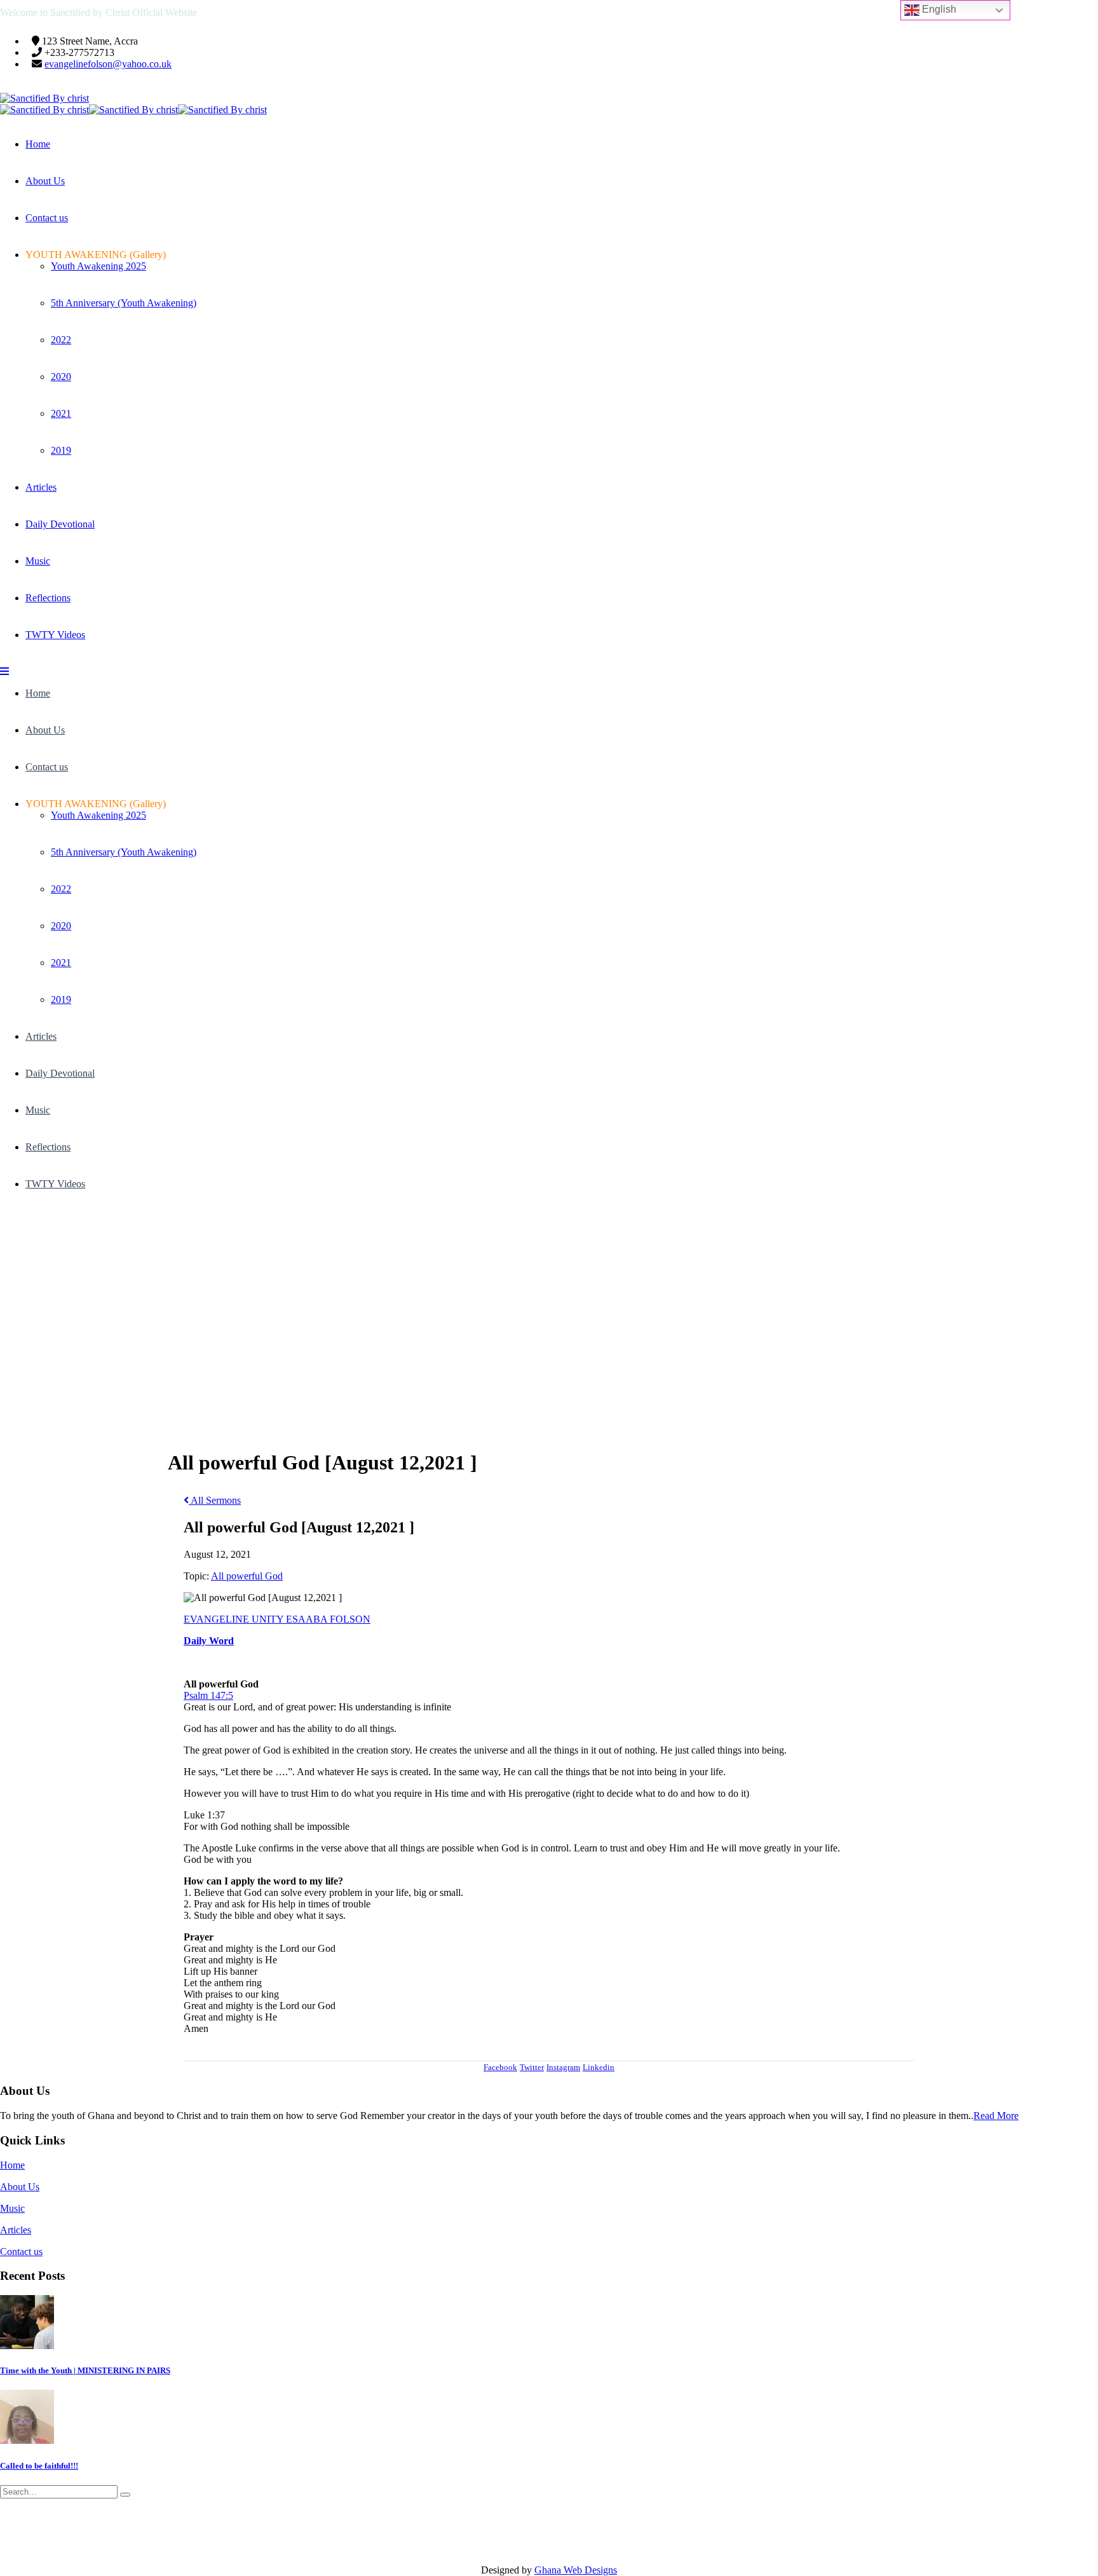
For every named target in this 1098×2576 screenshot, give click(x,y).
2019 (61, 450)
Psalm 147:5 (208, 1695)
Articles (41, 487)
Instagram (563, 2067)
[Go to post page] (27, 2346)
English (938, 9)
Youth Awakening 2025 (98, 266)
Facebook (500, 2067)
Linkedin (599, 2067)
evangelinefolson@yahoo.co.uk (108, 64)
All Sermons (215, 1500)
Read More (996, 2116)
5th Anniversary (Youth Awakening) (124, 303)
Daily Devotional (60, 524)
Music (38, 561)
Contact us (47, 218)
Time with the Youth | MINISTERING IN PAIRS (85, 2370)
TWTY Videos (55, 635)
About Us (45, 181)
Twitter (532, 2067)
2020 (61, 377)
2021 (61, 413)
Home (38, 144)
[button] (4, 671)
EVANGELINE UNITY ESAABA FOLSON (277, 1619)
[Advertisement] (549, 1304)
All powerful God (247, 1576)
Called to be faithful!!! (39, 2466)
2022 (61, 340)
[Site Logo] (44, 98)
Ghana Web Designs (576, 2570)
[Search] (125, 2495)
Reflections (48, 598)
